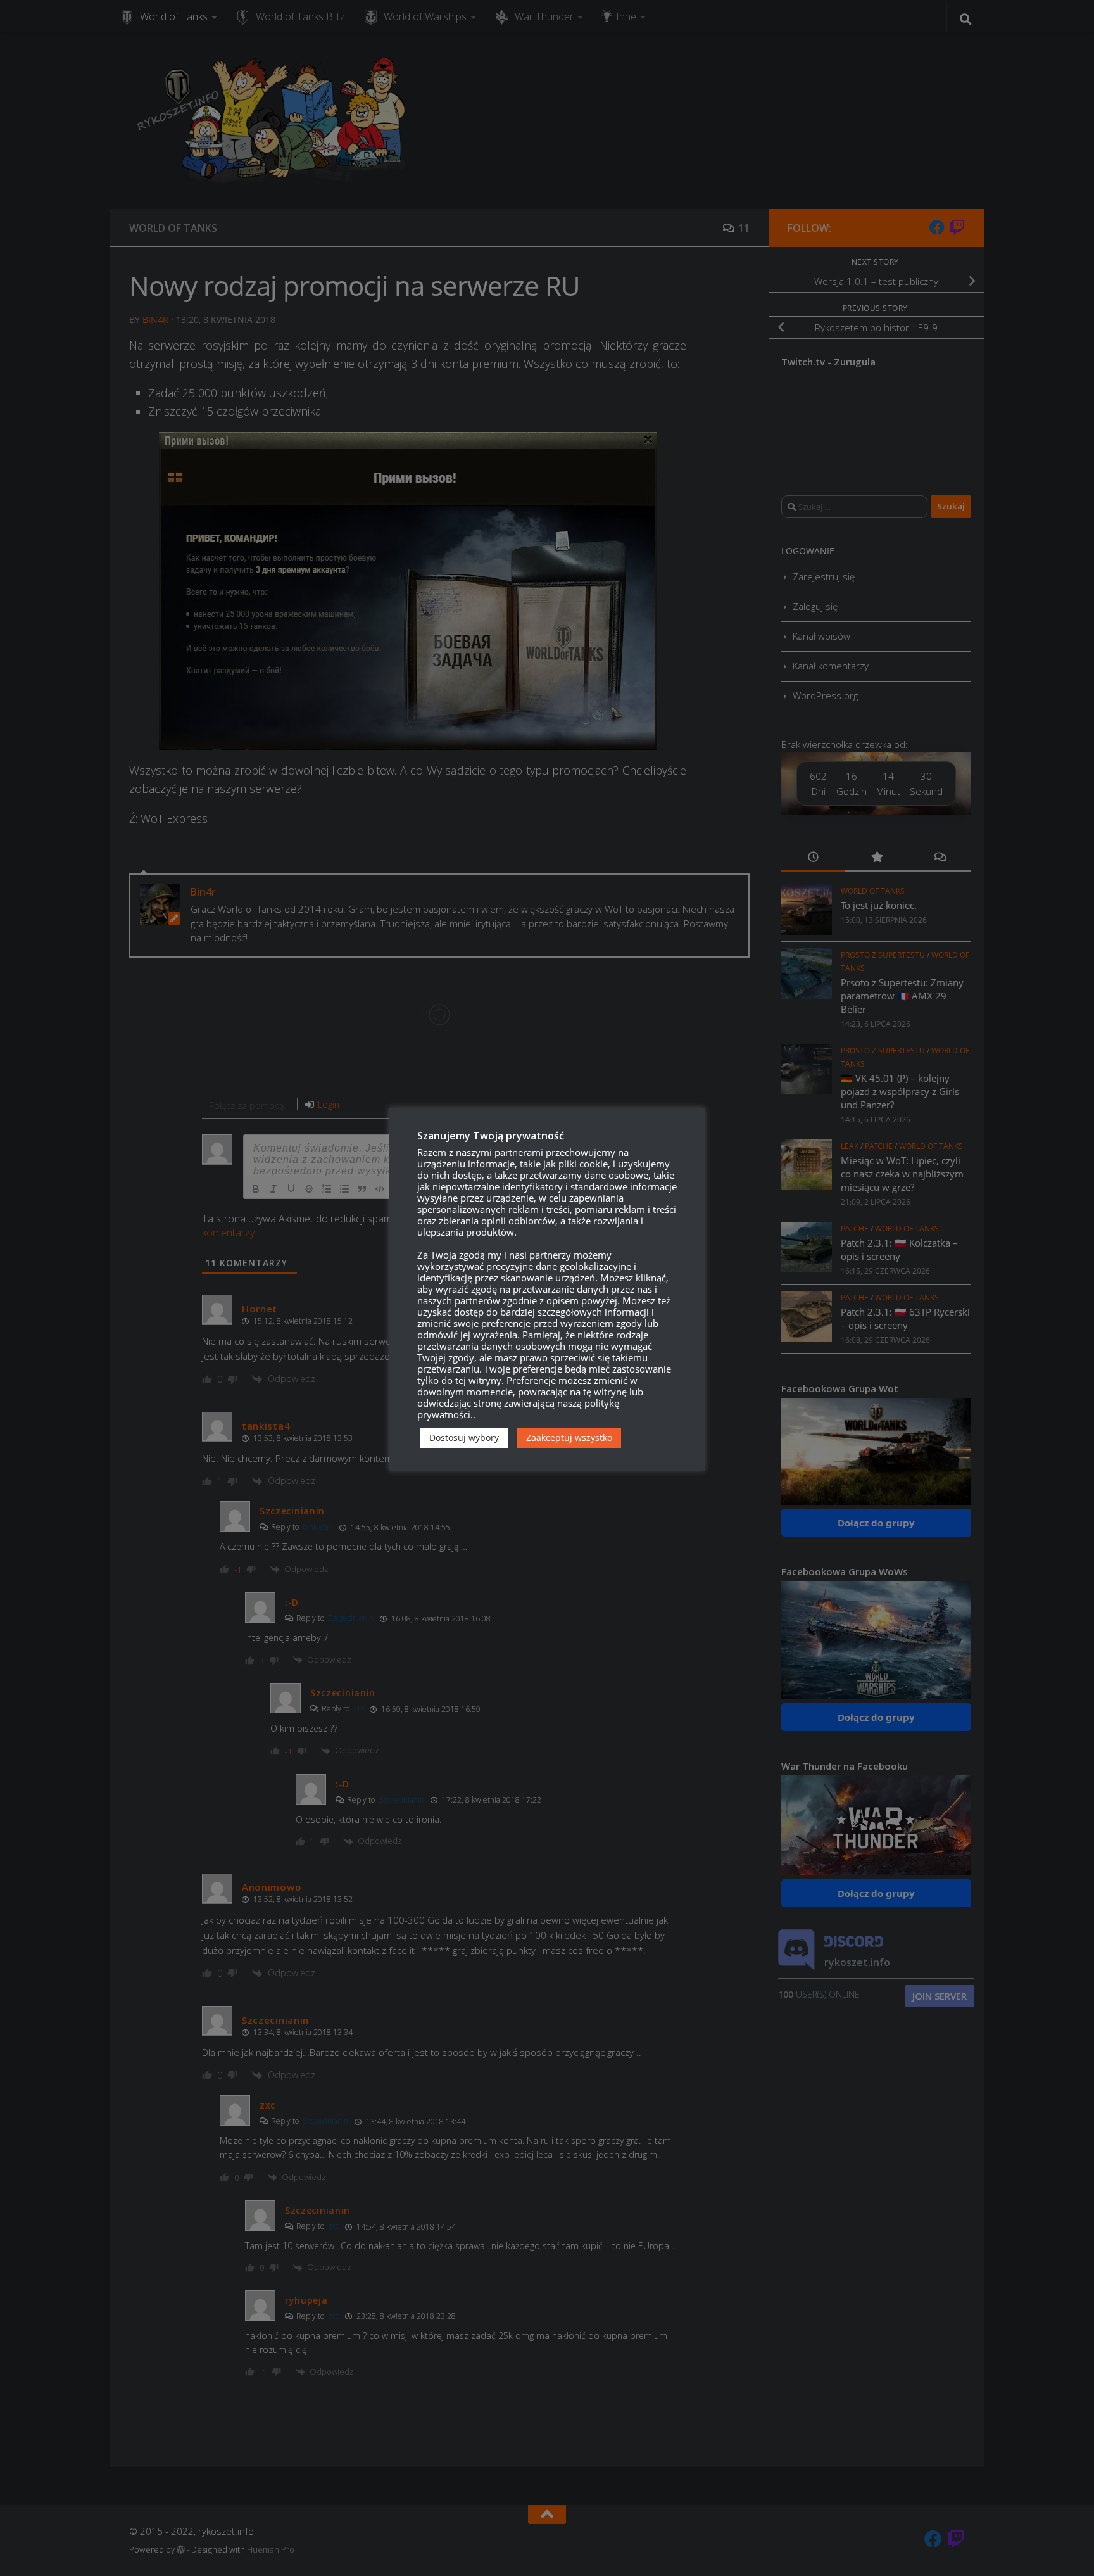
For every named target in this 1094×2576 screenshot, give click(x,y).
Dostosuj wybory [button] (464, 1437)
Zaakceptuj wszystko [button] (569, 1437)
